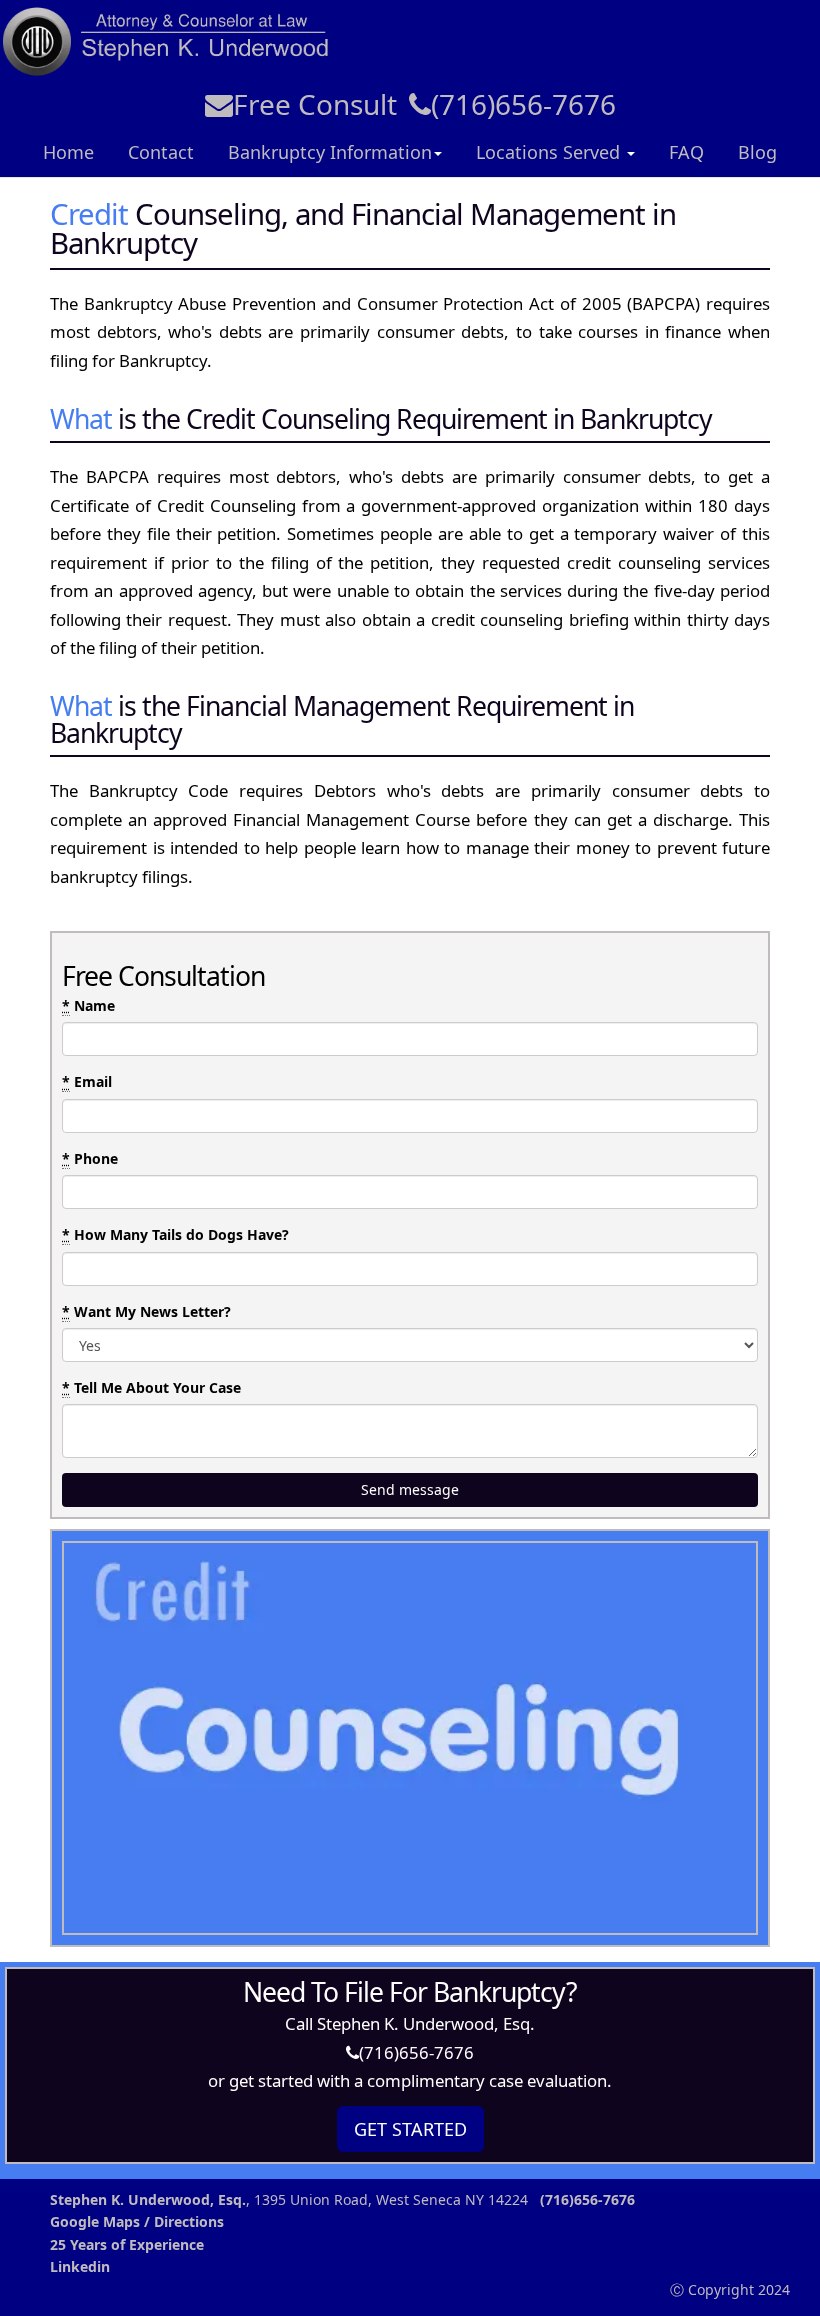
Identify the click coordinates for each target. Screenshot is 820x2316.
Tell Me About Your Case (151, 1387)
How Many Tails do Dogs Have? (175, 1234)
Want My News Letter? (146, 1311)
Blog (757, 152)
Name (88, 1005)
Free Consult (315, 104)
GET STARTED (410, 2129)
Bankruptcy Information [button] (330, 152)
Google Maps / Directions (137, 2221)
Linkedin (80, 2266)
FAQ (686, 152)
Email (87, 1081)
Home (68, 152)
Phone (90, 1158)
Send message (410, 1489)
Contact (161, 152)
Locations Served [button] (550, 152)
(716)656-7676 (523, 104)
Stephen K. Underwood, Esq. (148, 2199)
